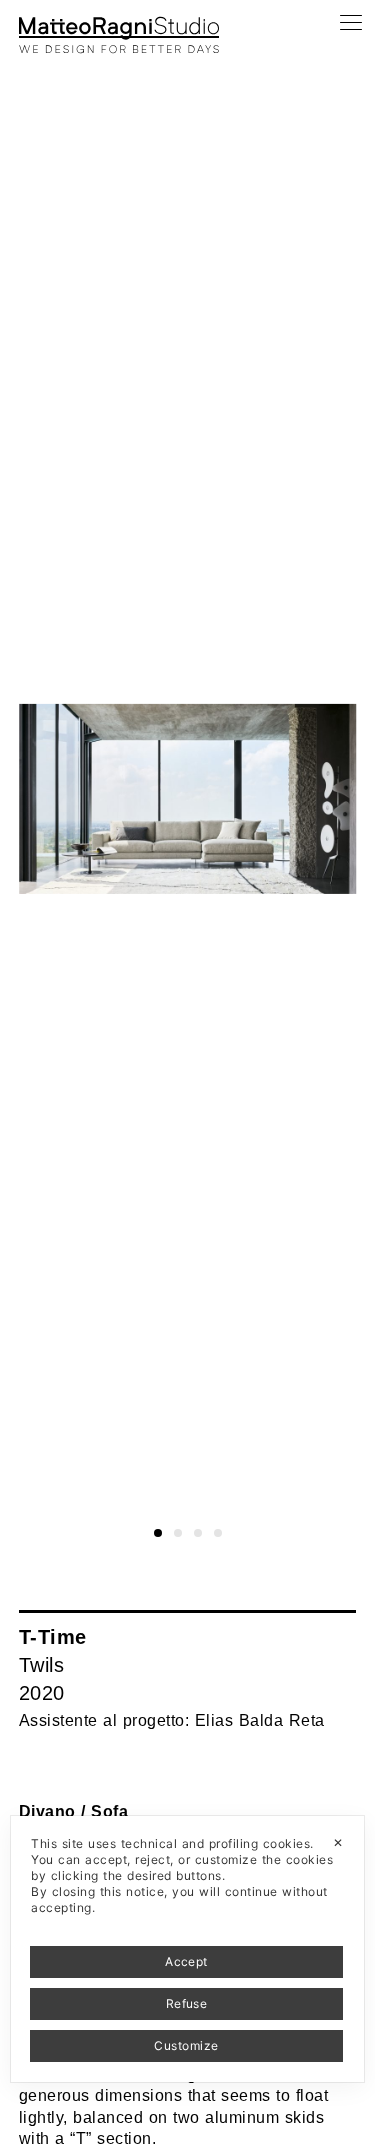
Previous (33, 37)
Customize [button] (186, 2045)
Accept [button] (186, 1961)
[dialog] (187, 1949)
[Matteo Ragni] (119, 24)
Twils (41, 1665)
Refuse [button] (187, 2003)
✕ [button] (338, 1842)
